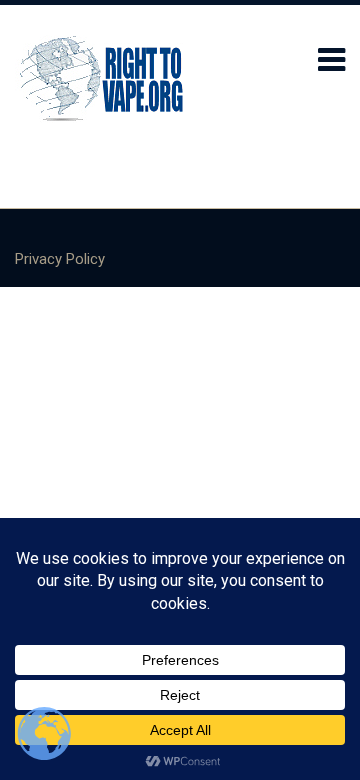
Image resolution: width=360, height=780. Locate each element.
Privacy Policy (60, 259)
